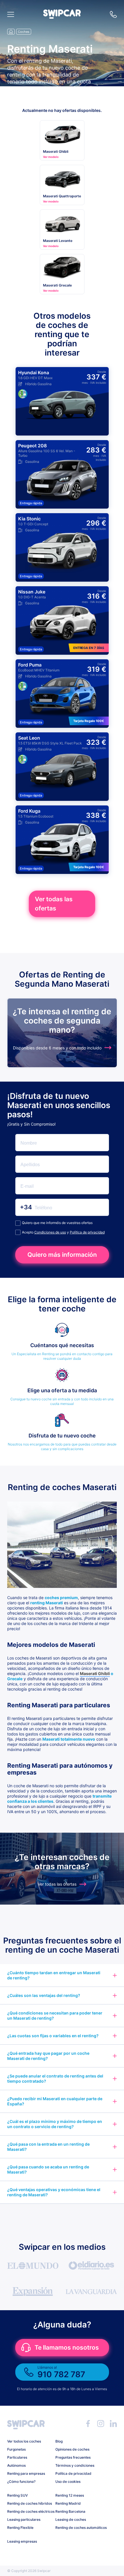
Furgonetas (16, 2449)
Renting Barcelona (70, 2511)
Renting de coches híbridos (29, 2503)
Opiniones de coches (72, 2449)
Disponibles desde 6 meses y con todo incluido (57, 1048)
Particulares (17, 2457)
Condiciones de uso (50, 1232)
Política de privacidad (87, 1232)
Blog (59, 2441)
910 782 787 (113, 14)
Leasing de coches (71, 2519)
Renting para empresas (26, 2473)
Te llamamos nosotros (67, 2347)
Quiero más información (62, 1255)
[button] (62, 17)
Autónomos (16, 2465)
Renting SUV (17, 2495)
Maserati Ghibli (95, 1673)
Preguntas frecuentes (73, 2457)
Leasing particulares (24, 2519)
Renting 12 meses (70, 2495)
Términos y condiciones (75, 2465)
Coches (24, 32)
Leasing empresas (22, 2541)
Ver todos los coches (24, 2441)
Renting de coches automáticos (77, 2528)
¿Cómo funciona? (21, 2482)
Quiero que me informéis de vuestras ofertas (57, 1223)
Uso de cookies (68, 2482)
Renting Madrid (68, 2503)
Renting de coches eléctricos (29, 2511)
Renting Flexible (20, 2528)
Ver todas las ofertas (54, 904)
